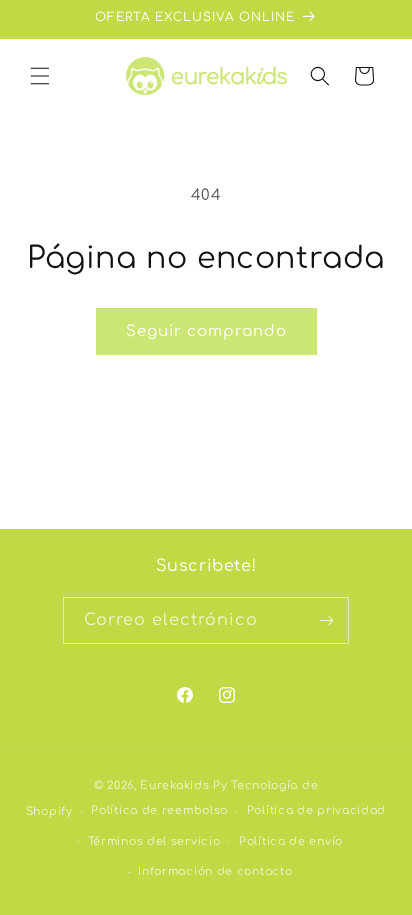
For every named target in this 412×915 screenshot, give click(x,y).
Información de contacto (215, 871)
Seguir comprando (206, 331)
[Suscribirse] (326, 620)
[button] (40, 76)
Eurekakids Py (183, 785)
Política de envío (291, 841)
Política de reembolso (159, 810)
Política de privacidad (316, 810)
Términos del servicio (154, 841)
